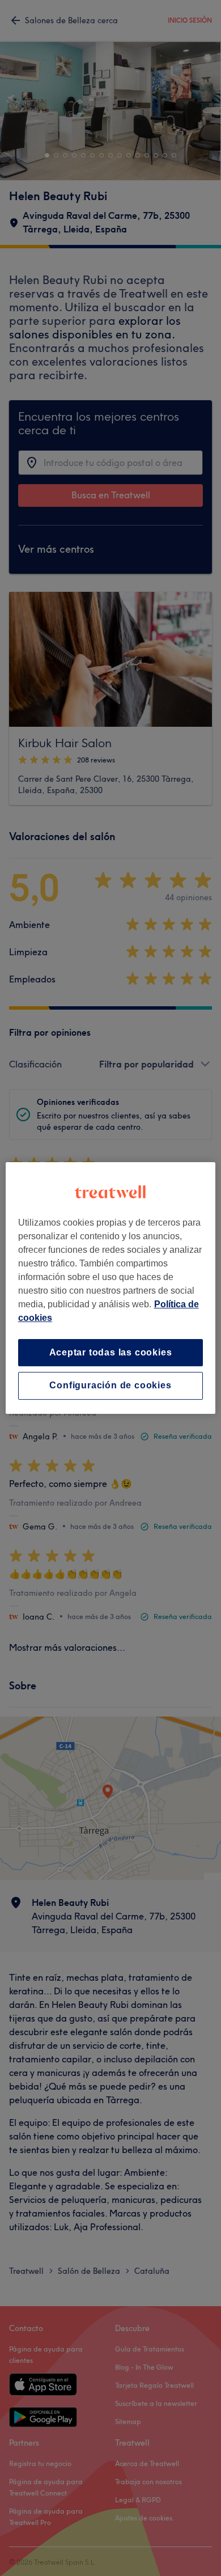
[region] (111, 1288)
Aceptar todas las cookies (111, 1352)
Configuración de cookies (110, 1386)
